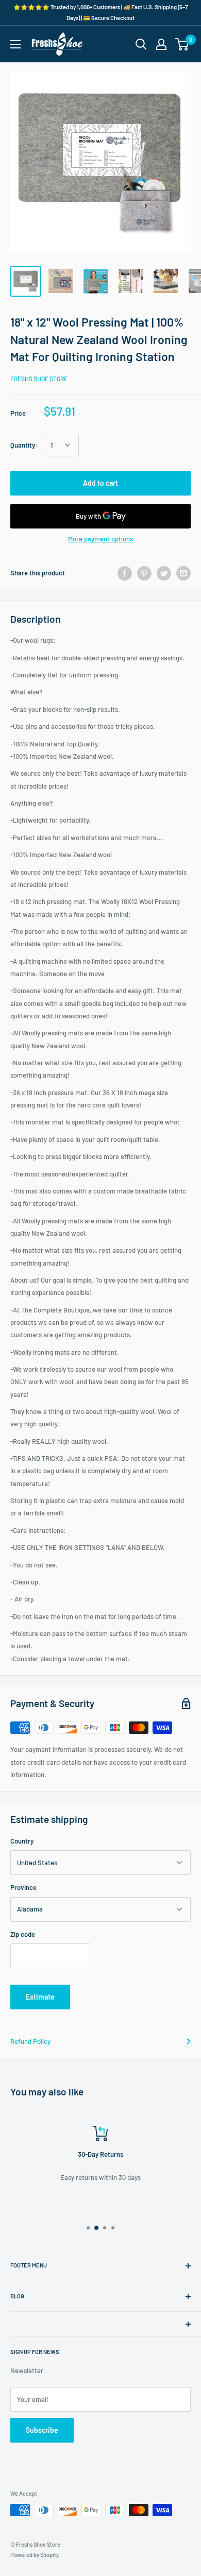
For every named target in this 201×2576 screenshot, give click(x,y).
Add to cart (100, 483)
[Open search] (141, 44)
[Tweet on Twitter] (164, 573)
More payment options (100, 539)
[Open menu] (15, 44)
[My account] (161, 44)
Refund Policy (30, 2041)
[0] (182, 44)
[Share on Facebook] (125, 573)
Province (23, 1887)
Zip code (23, 1934)
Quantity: (24, 445)
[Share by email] (183, 573)
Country (22, 1841)
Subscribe (42, 2430)
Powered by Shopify (35, 2555)
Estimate (40, 1997)
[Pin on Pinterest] (144, 573)
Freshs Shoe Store (39, 379)
